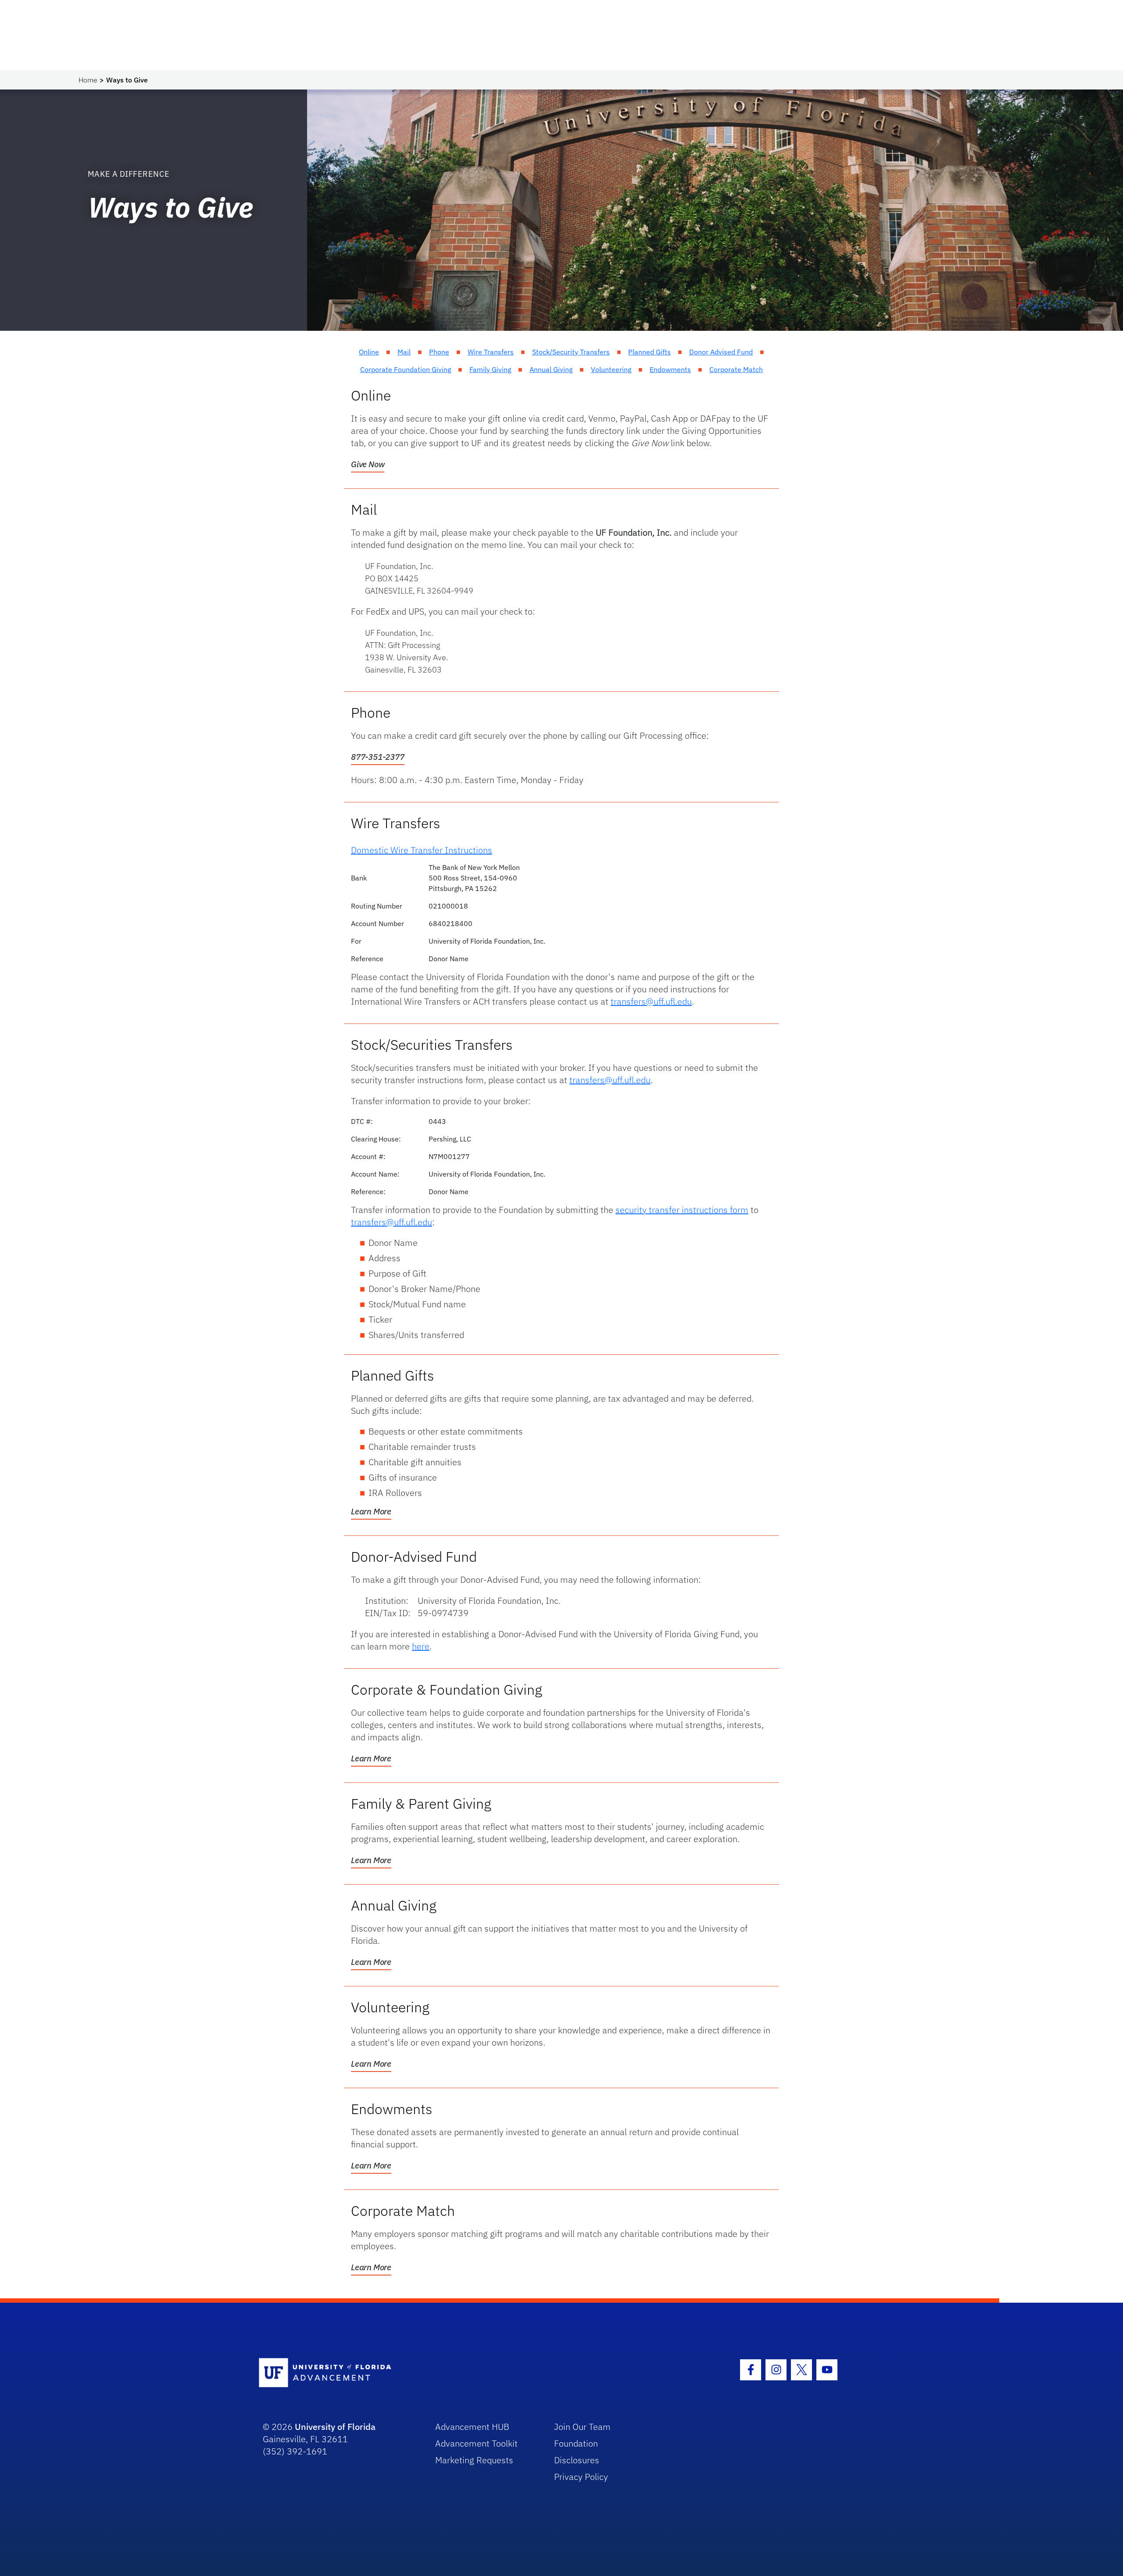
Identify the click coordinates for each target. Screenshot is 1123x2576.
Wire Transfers (491, 352)
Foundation (576, 2443)
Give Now (368, 464)
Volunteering (611, 369)
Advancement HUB (472, 2427)
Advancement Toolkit (476, 2443)
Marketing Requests (474, 2460)
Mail (404, 352)
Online (369, 352)
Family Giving (490, 369)
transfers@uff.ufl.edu (651, 1001)
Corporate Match (736, 369)
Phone (439, 352)
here (421, 1646)
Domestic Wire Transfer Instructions (422, 850)
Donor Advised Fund (721, 352)
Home (88, 80)
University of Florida (335, 2427)
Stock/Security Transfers (571, 352)
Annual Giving (551, 369)
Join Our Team (582, 2427)
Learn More (371, 1511)
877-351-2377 (378, 757)
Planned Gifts (649, 352)
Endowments (670, 369)
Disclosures (577, 2460)
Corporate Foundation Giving (406, 369)
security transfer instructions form (682, 1210)
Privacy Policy (581, 2477)
